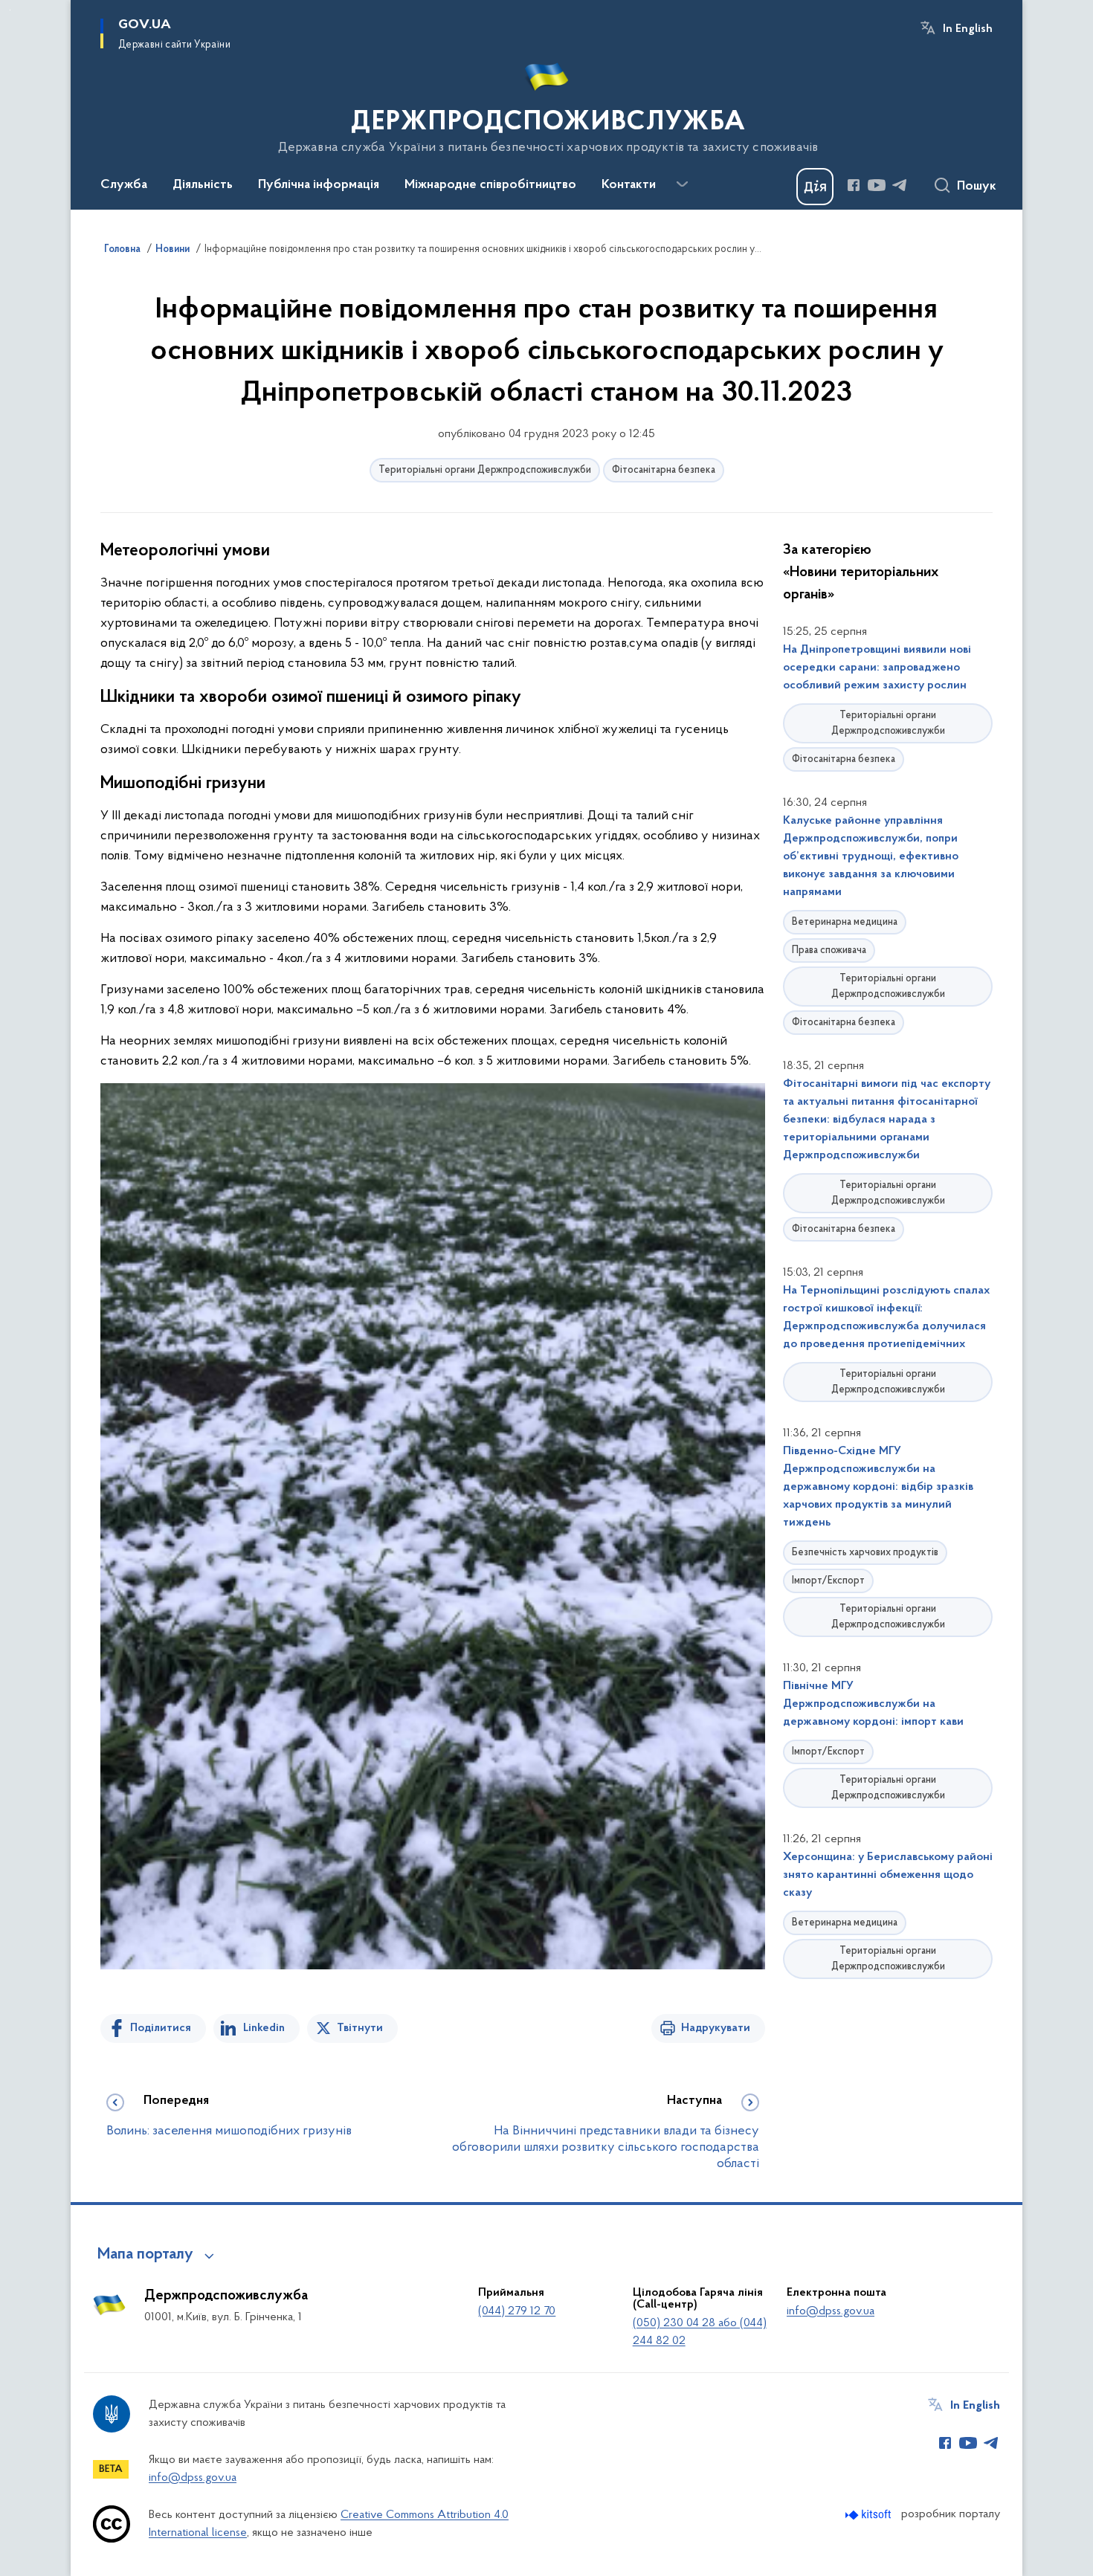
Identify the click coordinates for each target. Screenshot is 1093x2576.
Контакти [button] (629, 185)
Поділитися (161, 2028)
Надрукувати (716, 2028)
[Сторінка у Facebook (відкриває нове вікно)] (854, 185)
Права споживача (829, 950)
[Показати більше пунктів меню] (682, 184)
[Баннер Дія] (815, 187)
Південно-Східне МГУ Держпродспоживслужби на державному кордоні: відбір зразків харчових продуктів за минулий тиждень (878, 1487)
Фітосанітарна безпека (664, 470)
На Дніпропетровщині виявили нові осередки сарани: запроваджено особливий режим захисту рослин (877, 668)
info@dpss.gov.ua (831, 2311)
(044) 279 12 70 (517, 2311)
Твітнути (360, 2028)
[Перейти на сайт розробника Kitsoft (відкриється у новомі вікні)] (870, 2515)
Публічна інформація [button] (319, 185)
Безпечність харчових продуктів (865, 1553)
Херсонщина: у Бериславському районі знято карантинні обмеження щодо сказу (888, 1875)
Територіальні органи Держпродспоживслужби (485, 470)
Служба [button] (124, 185)
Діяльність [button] (203, 185)
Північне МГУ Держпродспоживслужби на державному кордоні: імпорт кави (873, 1704)
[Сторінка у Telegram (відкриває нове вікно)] (900, 185)
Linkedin (264, 2028)
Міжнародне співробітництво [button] (490, 185)
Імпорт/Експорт (828, 1581)
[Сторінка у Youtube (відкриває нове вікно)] (877, 185)
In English (968, 29)
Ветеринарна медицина (845, 922)
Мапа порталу (145, 2255)
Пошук (977, 187)
